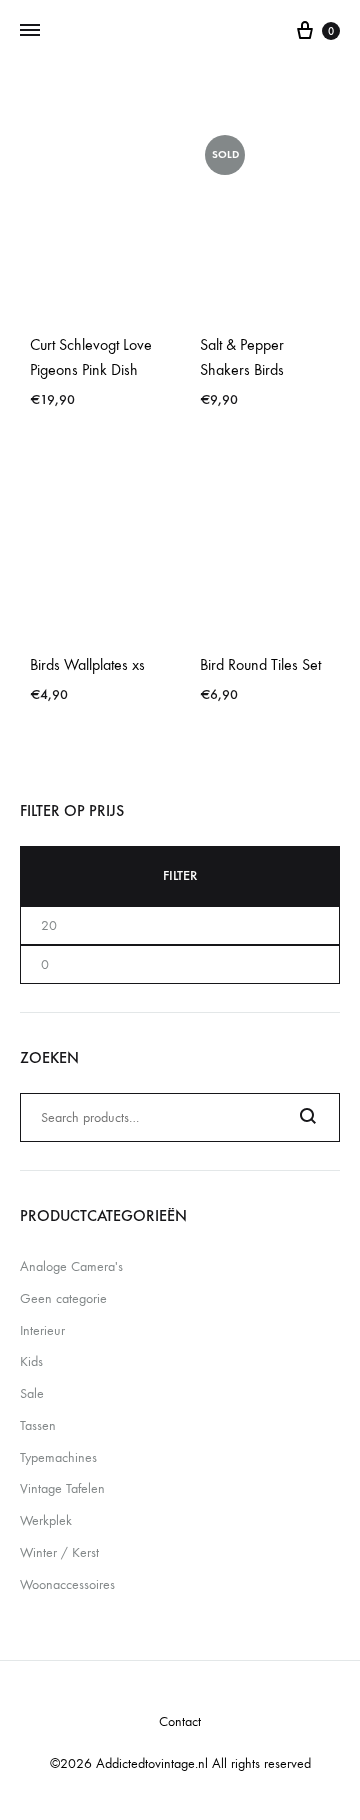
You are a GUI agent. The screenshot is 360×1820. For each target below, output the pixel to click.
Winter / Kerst (59, 1552)
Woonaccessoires (67, 1584)
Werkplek (46, 1520)
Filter (180, 875)
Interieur (42, 1330)
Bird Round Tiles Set (260, 664)
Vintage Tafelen (62, 1488)
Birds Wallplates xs (87, 664)
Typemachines (58, 1457)
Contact (180, 1721)
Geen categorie (63, 1298)
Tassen (38, 1425)
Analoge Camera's (71, 1266)
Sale (32, 1393)
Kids (31, 1361)
